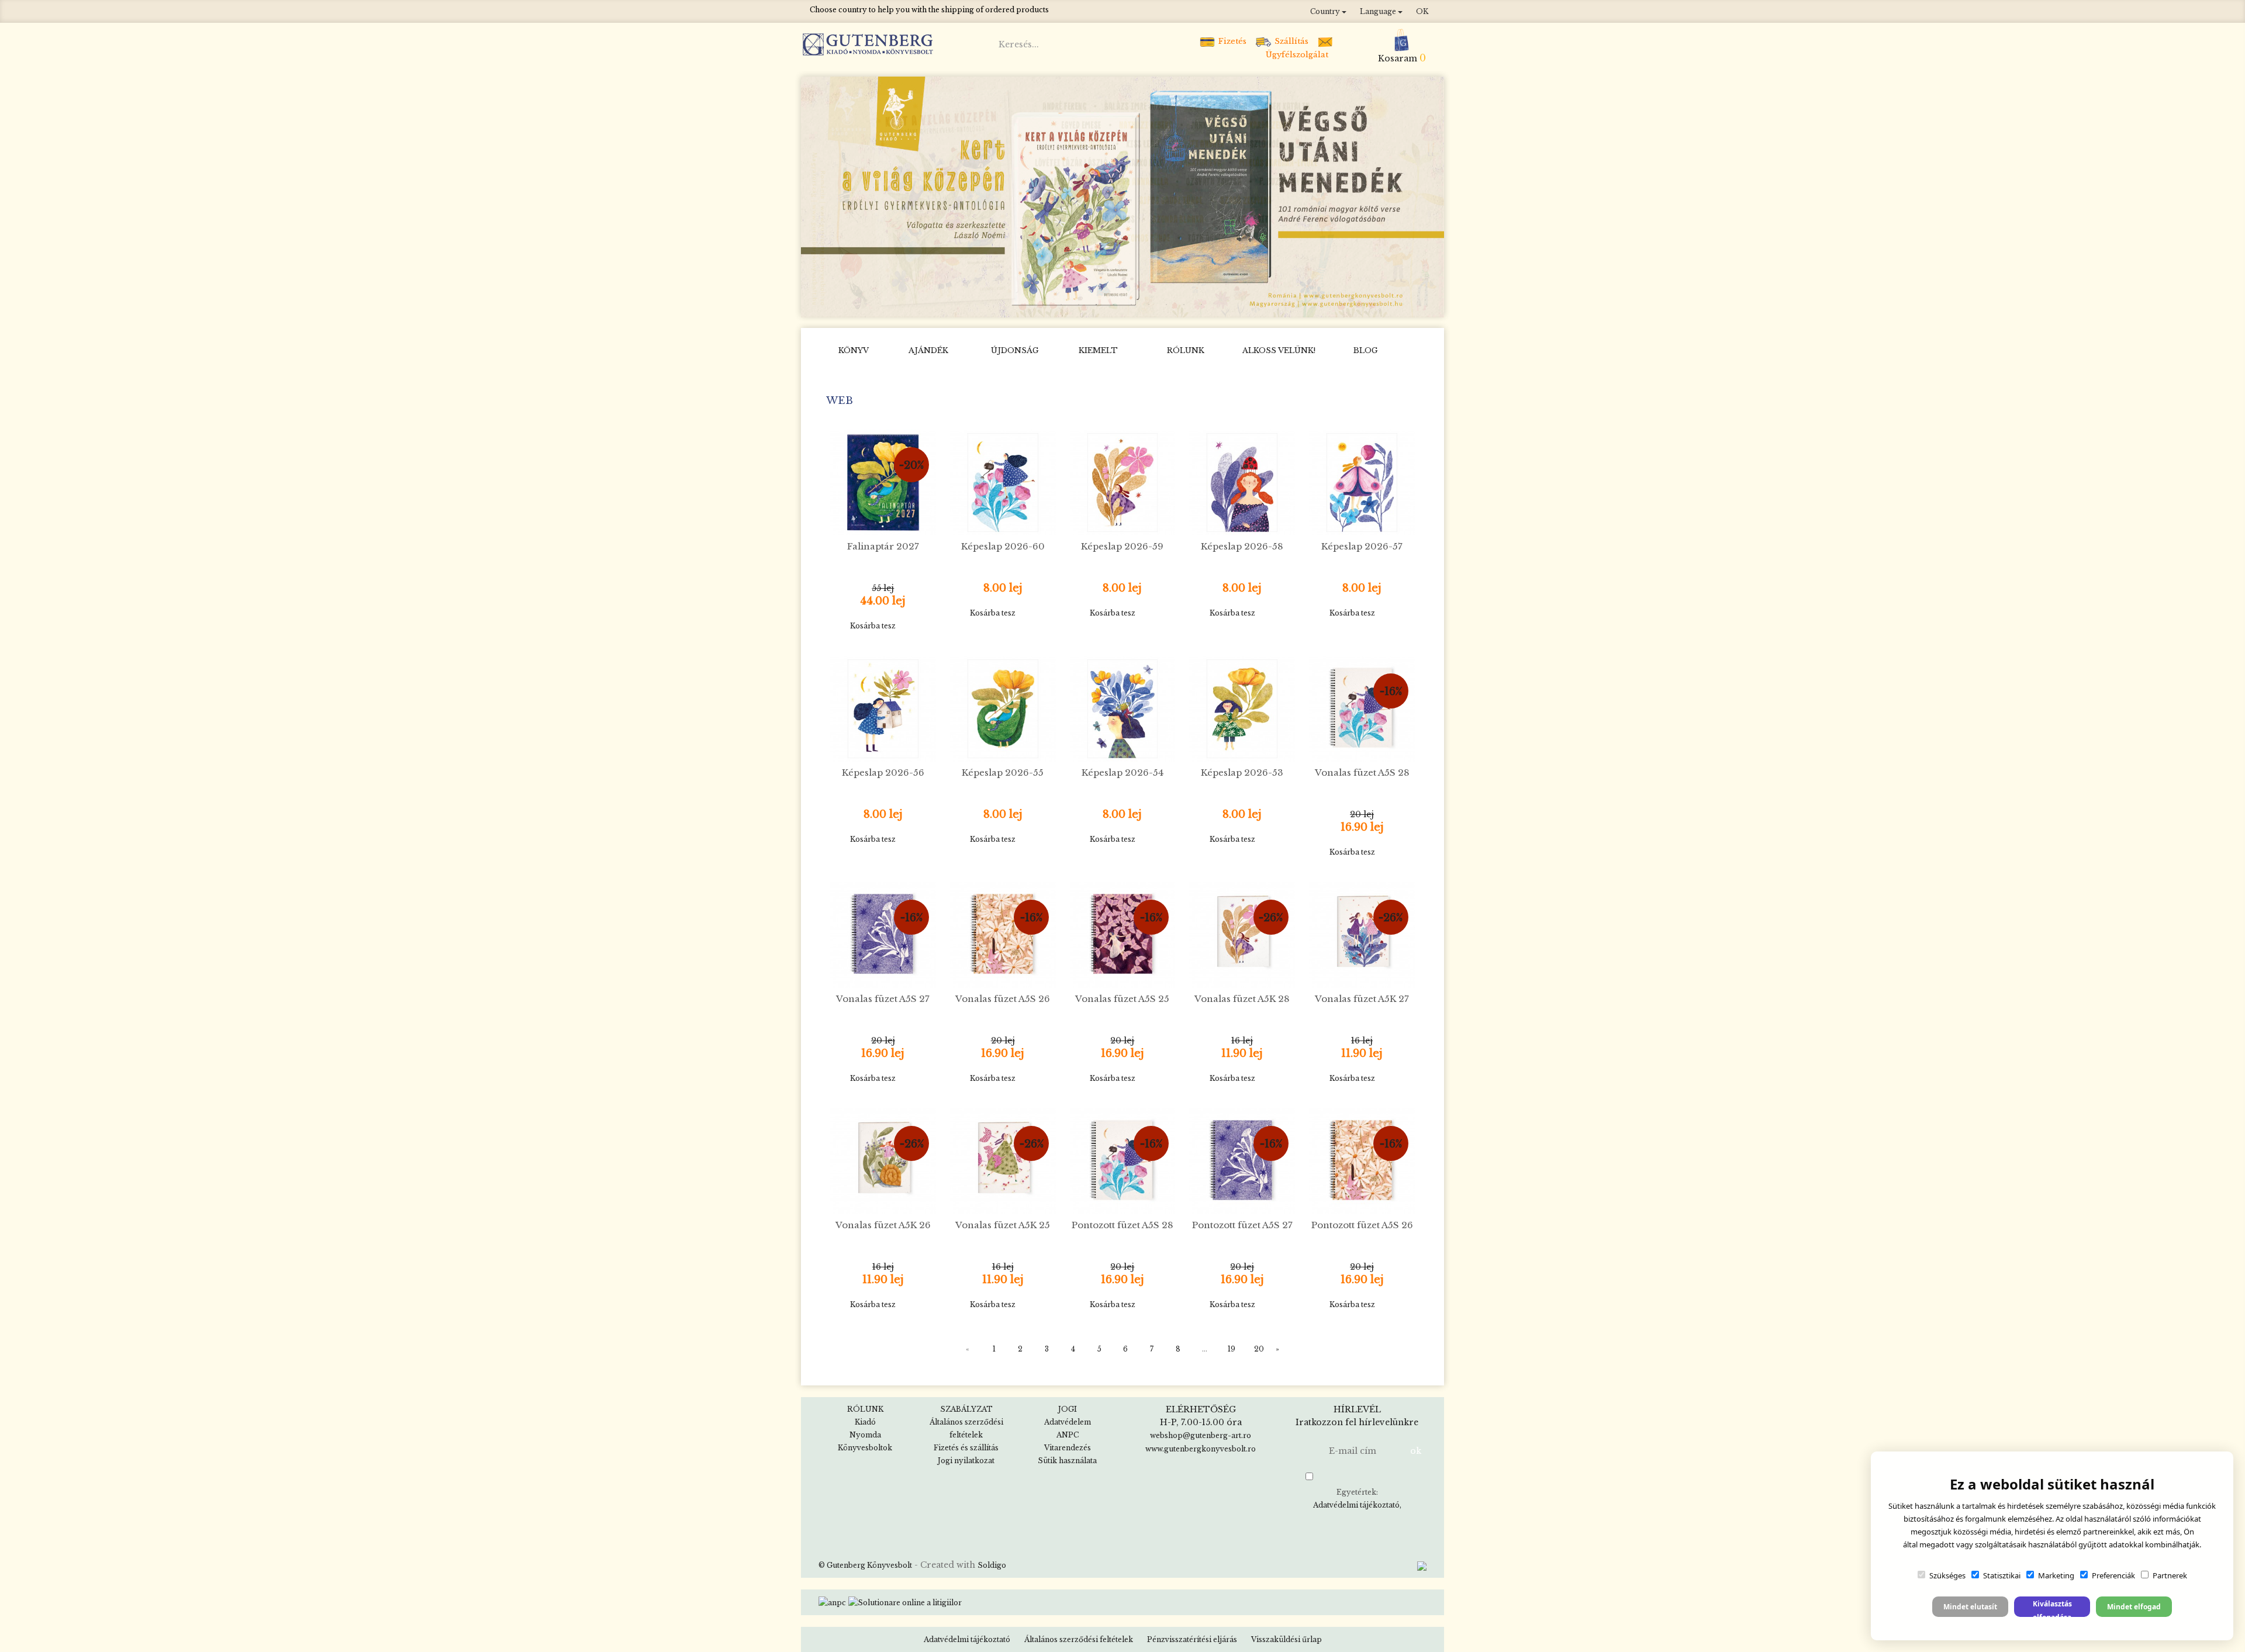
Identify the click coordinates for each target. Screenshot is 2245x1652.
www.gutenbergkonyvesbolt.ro (1201, 1449)
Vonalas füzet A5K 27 (1362, 999)
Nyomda (865, 1435)
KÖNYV (854, 350)
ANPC (1068, 1435)
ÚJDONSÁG (1015, 350)
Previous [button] (815, 196)
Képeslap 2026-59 (1122, 546)
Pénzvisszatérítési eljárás (1192, 1639)
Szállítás (1290, 41)
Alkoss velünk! (1279, 350)
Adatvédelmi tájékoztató (1356, 1505)
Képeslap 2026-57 (1362, 546)
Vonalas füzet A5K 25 (1003, 1225)
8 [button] (1166, 305)
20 (1259, 1349)
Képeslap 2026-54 (1122, 773)
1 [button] (1044, 305)
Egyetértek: (1356, 1499)
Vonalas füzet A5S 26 (1003, 999)
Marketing (2056, 1575)
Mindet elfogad (2134, 1607)
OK (1422, 11)
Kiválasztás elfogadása (2052, 1608)
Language (1379, 11)
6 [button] (1131, 305)
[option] (1122, 197)
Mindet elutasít (1970, 1607)
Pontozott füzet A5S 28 (1122, 1225)
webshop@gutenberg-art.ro (1201, 1435)
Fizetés (1231, 41)
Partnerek (2170, 1575)
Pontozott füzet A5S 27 (1242, 1225)
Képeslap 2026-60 (1003, 546)
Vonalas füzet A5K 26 (883, 1225)
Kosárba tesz (873, 626)
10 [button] (1201, 305)
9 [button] (1184, 305)
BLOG (1366, 350)
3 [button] (1079, 305)
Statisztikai (2002, 1575)
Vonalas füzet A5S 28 (1362, 773)
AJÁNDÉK (928, 350)
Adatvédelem (1068, 1422)
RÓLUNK (1186, 350)
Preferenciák (2113, 1575)
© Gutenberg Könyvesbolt (865, 1565)
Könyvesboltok (865, 1448)
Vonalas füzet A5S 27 (883, 999)
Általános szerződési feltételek (1079, 1639)
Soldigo (992, 1565)
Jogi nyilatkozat (966, 1461)
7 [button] (1149, 305)
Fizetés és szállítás (966, 1448)
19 (1232, 1349)
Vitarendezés (1068, 1448)
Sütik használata (1067, 1461)
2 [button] (1061, 305)
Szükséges (1947, 1575)
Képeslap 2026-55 (1003, 773)
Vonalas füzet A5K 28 (1242, 999)
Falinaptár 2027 (883, 546)
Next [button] (1431, 196)
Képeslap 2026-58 (1242, 546)
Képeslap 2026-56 (883, 773)
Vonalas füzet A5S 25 (1122, 999)
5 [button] (1114, 305)
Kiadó (865, 1422)
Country (1326, 11)
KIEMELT (1098, 350)
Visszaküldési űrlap (1286, 1639)
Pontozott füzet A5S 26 (1362, 1225)
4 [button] (1096, 305)
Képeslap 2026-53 (1242, 773)
